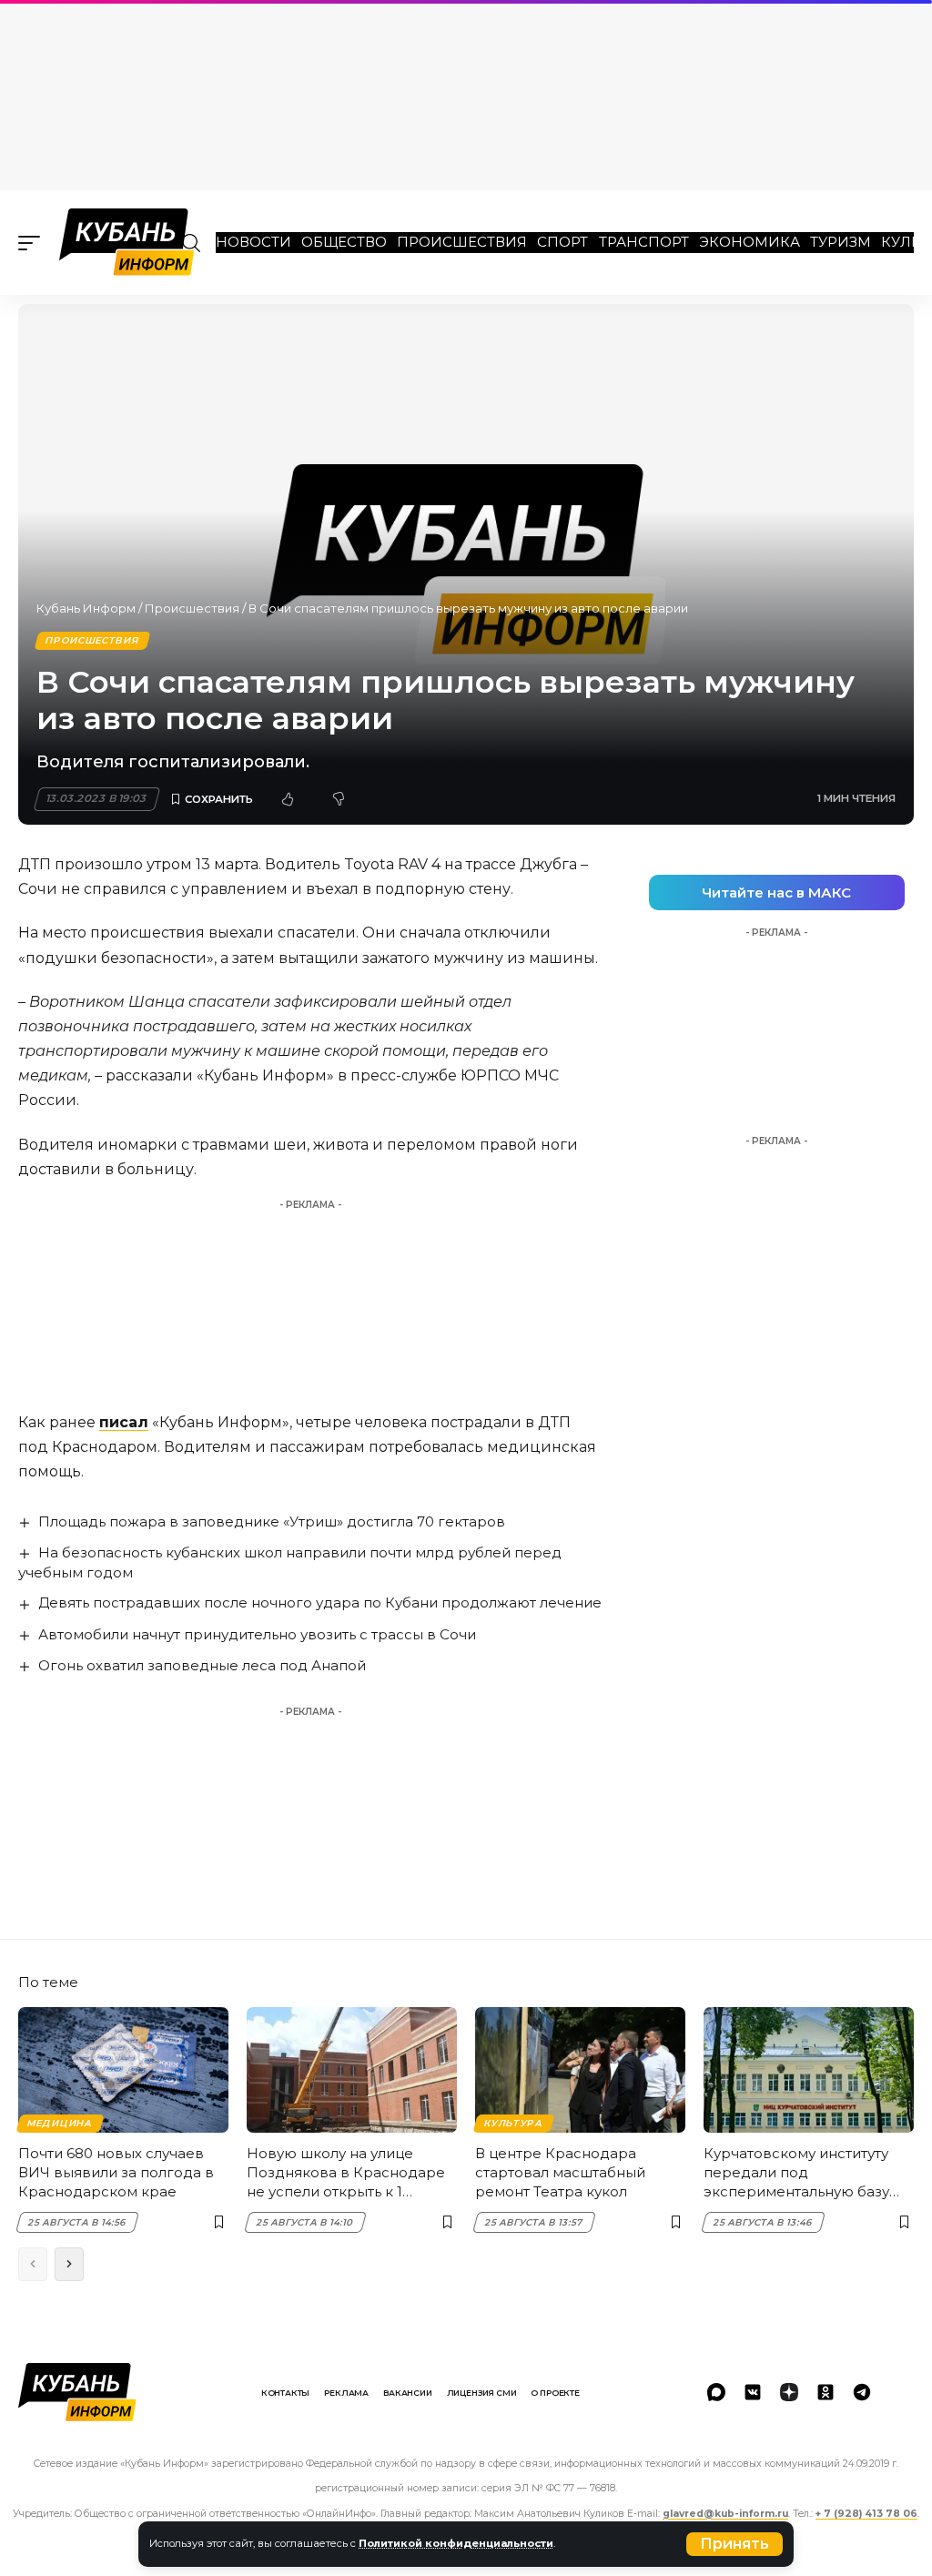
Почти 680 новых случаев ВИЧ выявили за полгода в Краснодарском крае (116, 2172)
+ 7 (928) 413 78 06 (866, 2514)
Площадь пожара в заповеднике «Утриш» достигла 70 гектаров (272, 1521)
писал (124, 1422)
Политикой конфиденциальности (456, 2543)
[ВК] (753, 2392)
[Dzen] (789, 2392)
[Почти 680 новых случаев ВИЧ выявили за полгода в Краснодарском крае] (123, 2070)
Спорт (562, 242)
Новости (253, 242)
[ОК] (826, 2392)
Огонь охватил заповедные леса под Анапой (202, 1665)
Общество (344, 242)
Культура (513, 2123)
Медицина (60, 2123)
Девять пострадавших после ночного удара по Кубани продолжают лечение (320, 1602)
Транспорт (644, 242)
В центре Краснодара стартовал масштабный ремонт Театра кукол (560, 2172)
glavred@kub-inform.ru (725, 2514)
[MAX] (716, 2392)
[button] (734, 2544)
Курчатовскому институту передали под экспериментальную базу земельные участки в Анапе (805, 2173)
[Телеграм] (862, 2392)
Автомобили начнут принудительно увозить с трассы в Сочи (257, 1634)
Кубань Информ (86, 608)
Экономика (750, 242)
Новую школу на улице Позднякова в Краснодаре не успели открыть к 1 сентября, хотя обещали (346, 2173)
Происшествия (462, 242)
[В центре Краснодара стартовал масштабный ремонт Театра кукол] (580, 2070)
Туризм (841, 242)
